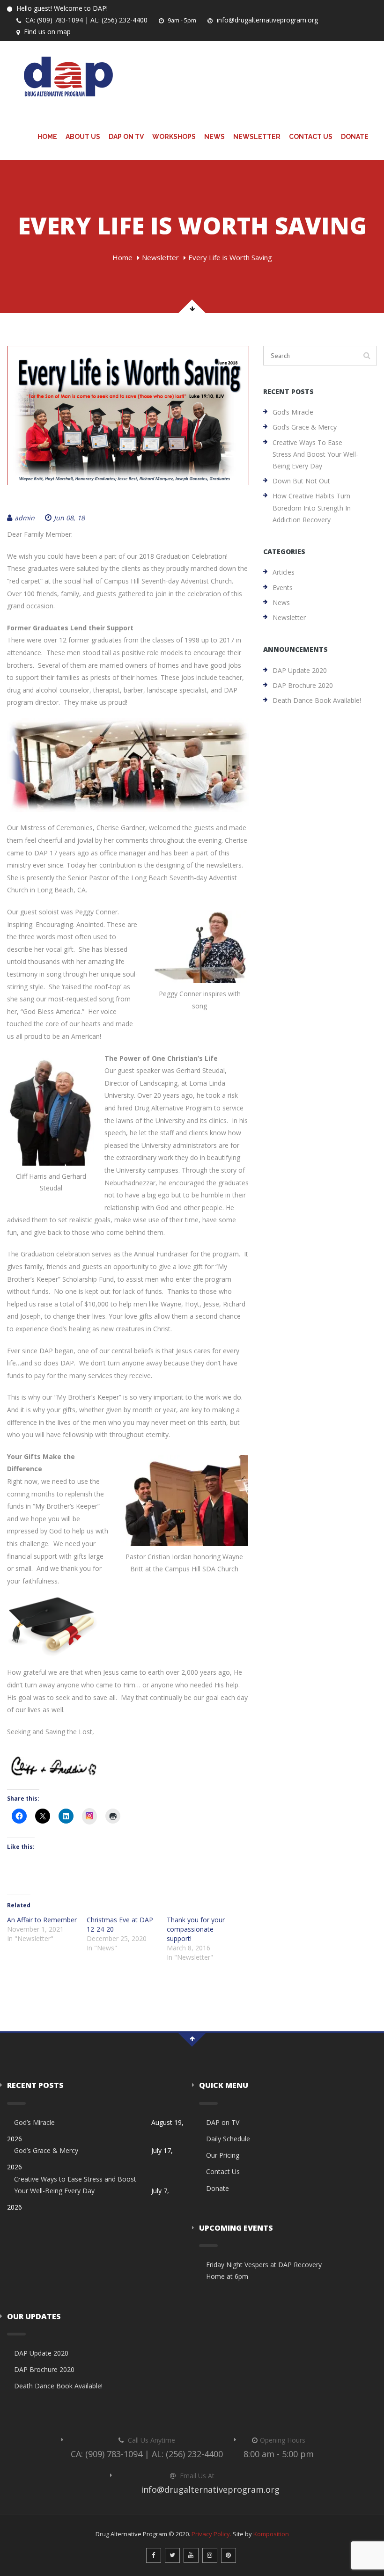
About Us (83, 137)
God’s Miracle (293, 412)
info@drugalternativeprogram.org (266, 20)
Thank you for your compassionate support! (196, 1929)
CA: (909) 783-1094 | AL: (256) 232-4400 (85, 20)
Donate (355, 137)
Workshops (174, 137)
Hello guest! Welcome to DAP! (61, 8)
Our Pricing (223, 2155)
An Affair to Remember (42, 1920)
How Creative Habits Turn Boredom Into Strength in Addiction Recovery (312, 507)
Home (47, 137)
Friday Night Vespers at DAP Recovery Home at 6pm (264, 2270)
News (214, 137)
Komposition (271, 2534)
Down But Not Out (301, 481)
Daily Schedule (228, 2139)
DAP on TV (126, 137)
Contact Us (311, 137)
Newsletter (257, 137)
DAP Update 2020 (300, 670)
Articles (284, 572)
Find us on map (46, 32)
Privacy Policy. (211, 2534)
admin (25, 518)
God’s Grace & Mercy (305, 427)
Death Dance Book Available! (317, 700)
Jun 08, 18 (69, 518)
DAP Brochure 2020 (303, 685)
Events (283, 587)
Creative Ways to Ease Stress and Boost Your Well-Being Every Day (315, 454)
